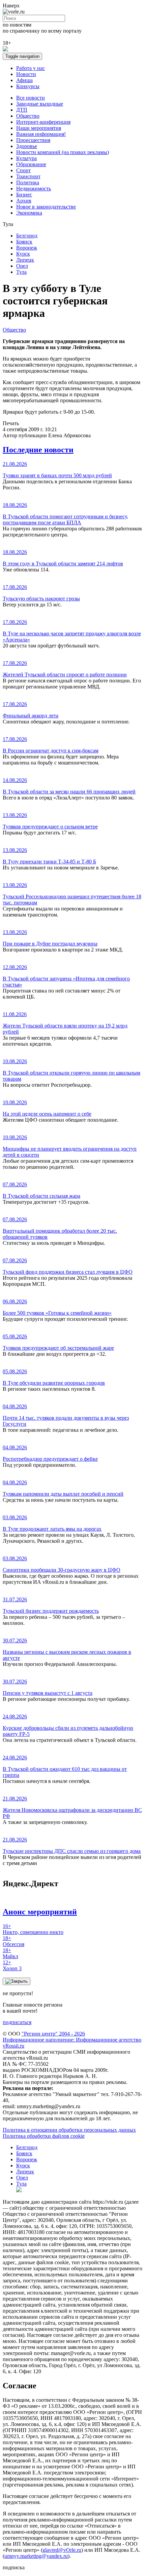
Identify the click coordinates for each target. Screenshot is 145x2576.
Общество (28, 116)
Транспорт (28, 176)
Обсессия (13, 1941)
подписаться (17, 2022)
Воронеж (27, 248)
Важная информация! (41, 134)
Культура (26, 158)
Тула (21, 272)
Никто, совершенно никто (33, 1929)
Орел (22, 266)
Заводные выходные (40, 104)
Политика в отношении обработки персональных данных (69, 2130)
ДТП (22, 110)
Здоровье (27, 146)
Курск (23, 254)
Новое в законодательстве (46, 207)
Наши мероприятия (39, 128)
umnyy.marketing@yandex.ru (36, 2556)
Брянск (24, 242)
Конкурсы (28, 86)
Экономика (29, 213)
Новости (26, 74)
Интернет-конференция (43, 122)
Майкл (10, 1953)
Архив (24, 201)
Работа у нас (31, 68)
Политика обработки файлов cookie (44, 2136)
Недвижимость (34, 189)
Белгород (27, 236)
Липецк (25, 260)
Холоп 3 (12, 1965)
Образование (31, 164)
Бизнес (24, 195)
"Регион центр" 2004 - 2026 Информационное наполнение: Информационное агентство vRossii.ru (72, 2040)
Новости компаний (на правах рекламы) (63, 152)
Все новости (31, 98)
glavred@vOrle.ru (62, 2550)
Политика (28, 182)
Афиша (24, 80)
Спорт (23, 170)
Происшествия (33, 140)
